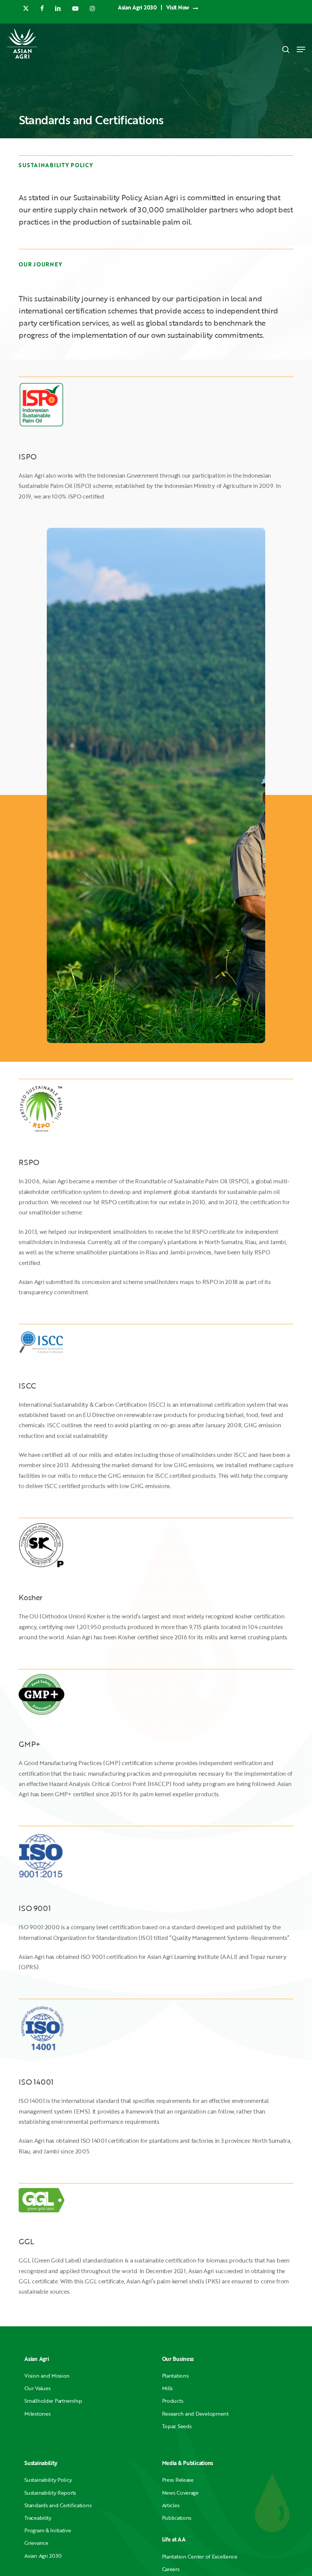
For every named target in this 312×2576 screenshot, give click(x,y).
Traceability (38, 2518)
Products (173, 2401)
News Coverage (180, 2493)
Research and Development (195, 2414)
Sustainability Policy (48, 2480)
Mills (168, 2388)
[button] (301, 49)
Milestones (37, 2414)
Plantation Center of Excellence (200, 2556)
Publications (177, 2518)
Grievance (36, 2543)
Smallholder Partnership (53, 2401)
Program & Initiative (48, 2530)
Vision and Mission (47, 2376)
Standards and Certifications (58, 2505)
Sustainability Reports (50, 2493)
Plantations (175, 2376)
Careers (171, 2569)
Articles (171, 2505)
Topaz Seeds (177, 2426)
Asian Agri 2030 (43, 2556)
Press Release (178, 2480)
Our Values (37, 2388)
